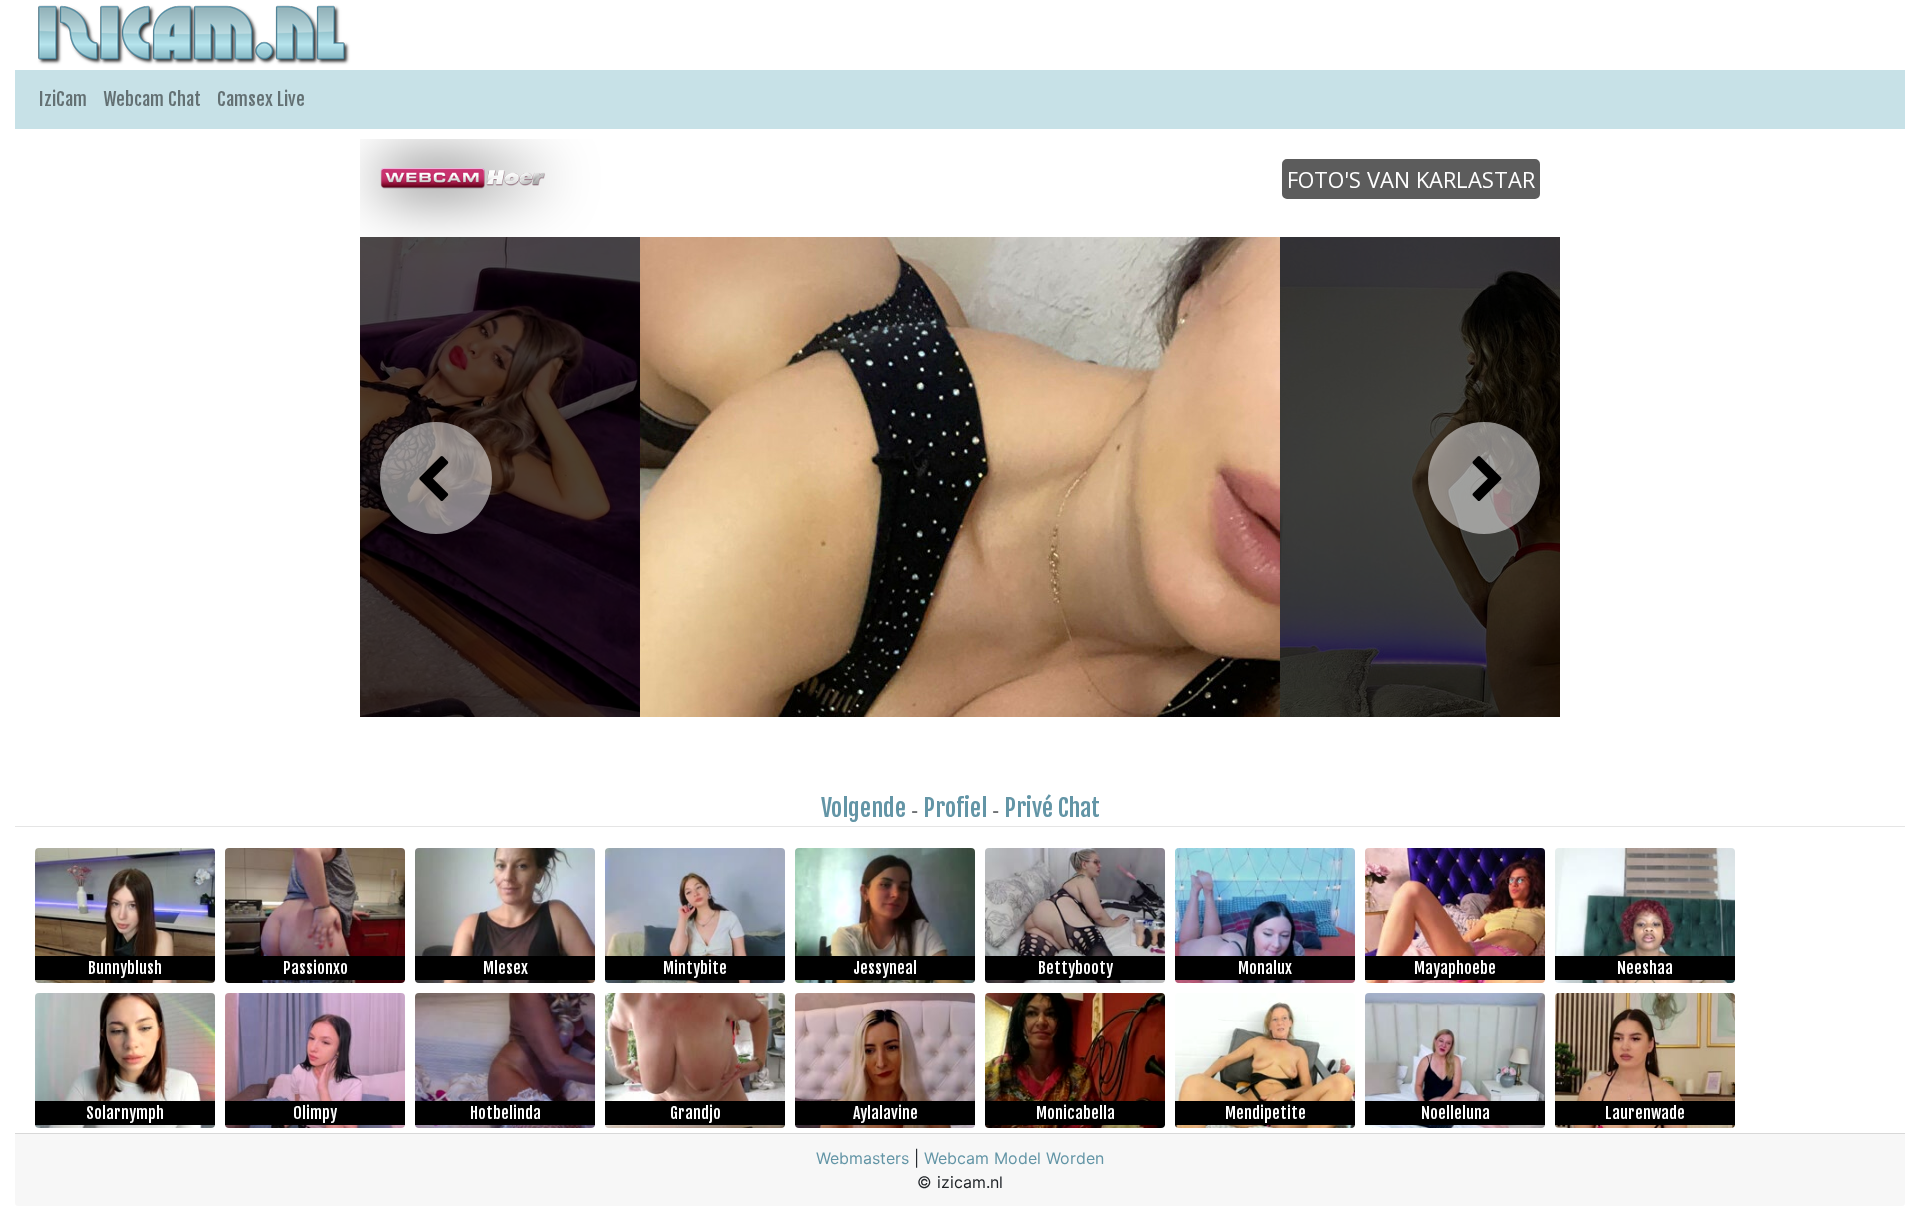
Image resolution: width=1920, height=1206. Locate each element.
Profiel (955, 808)
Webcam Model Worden (1014, 1158)
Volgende (863, 808)
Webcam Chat (152, 99)
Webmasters (862, 1158)
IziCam (63, 99)
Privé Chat (1052, 808)
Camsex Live (261, 99)
